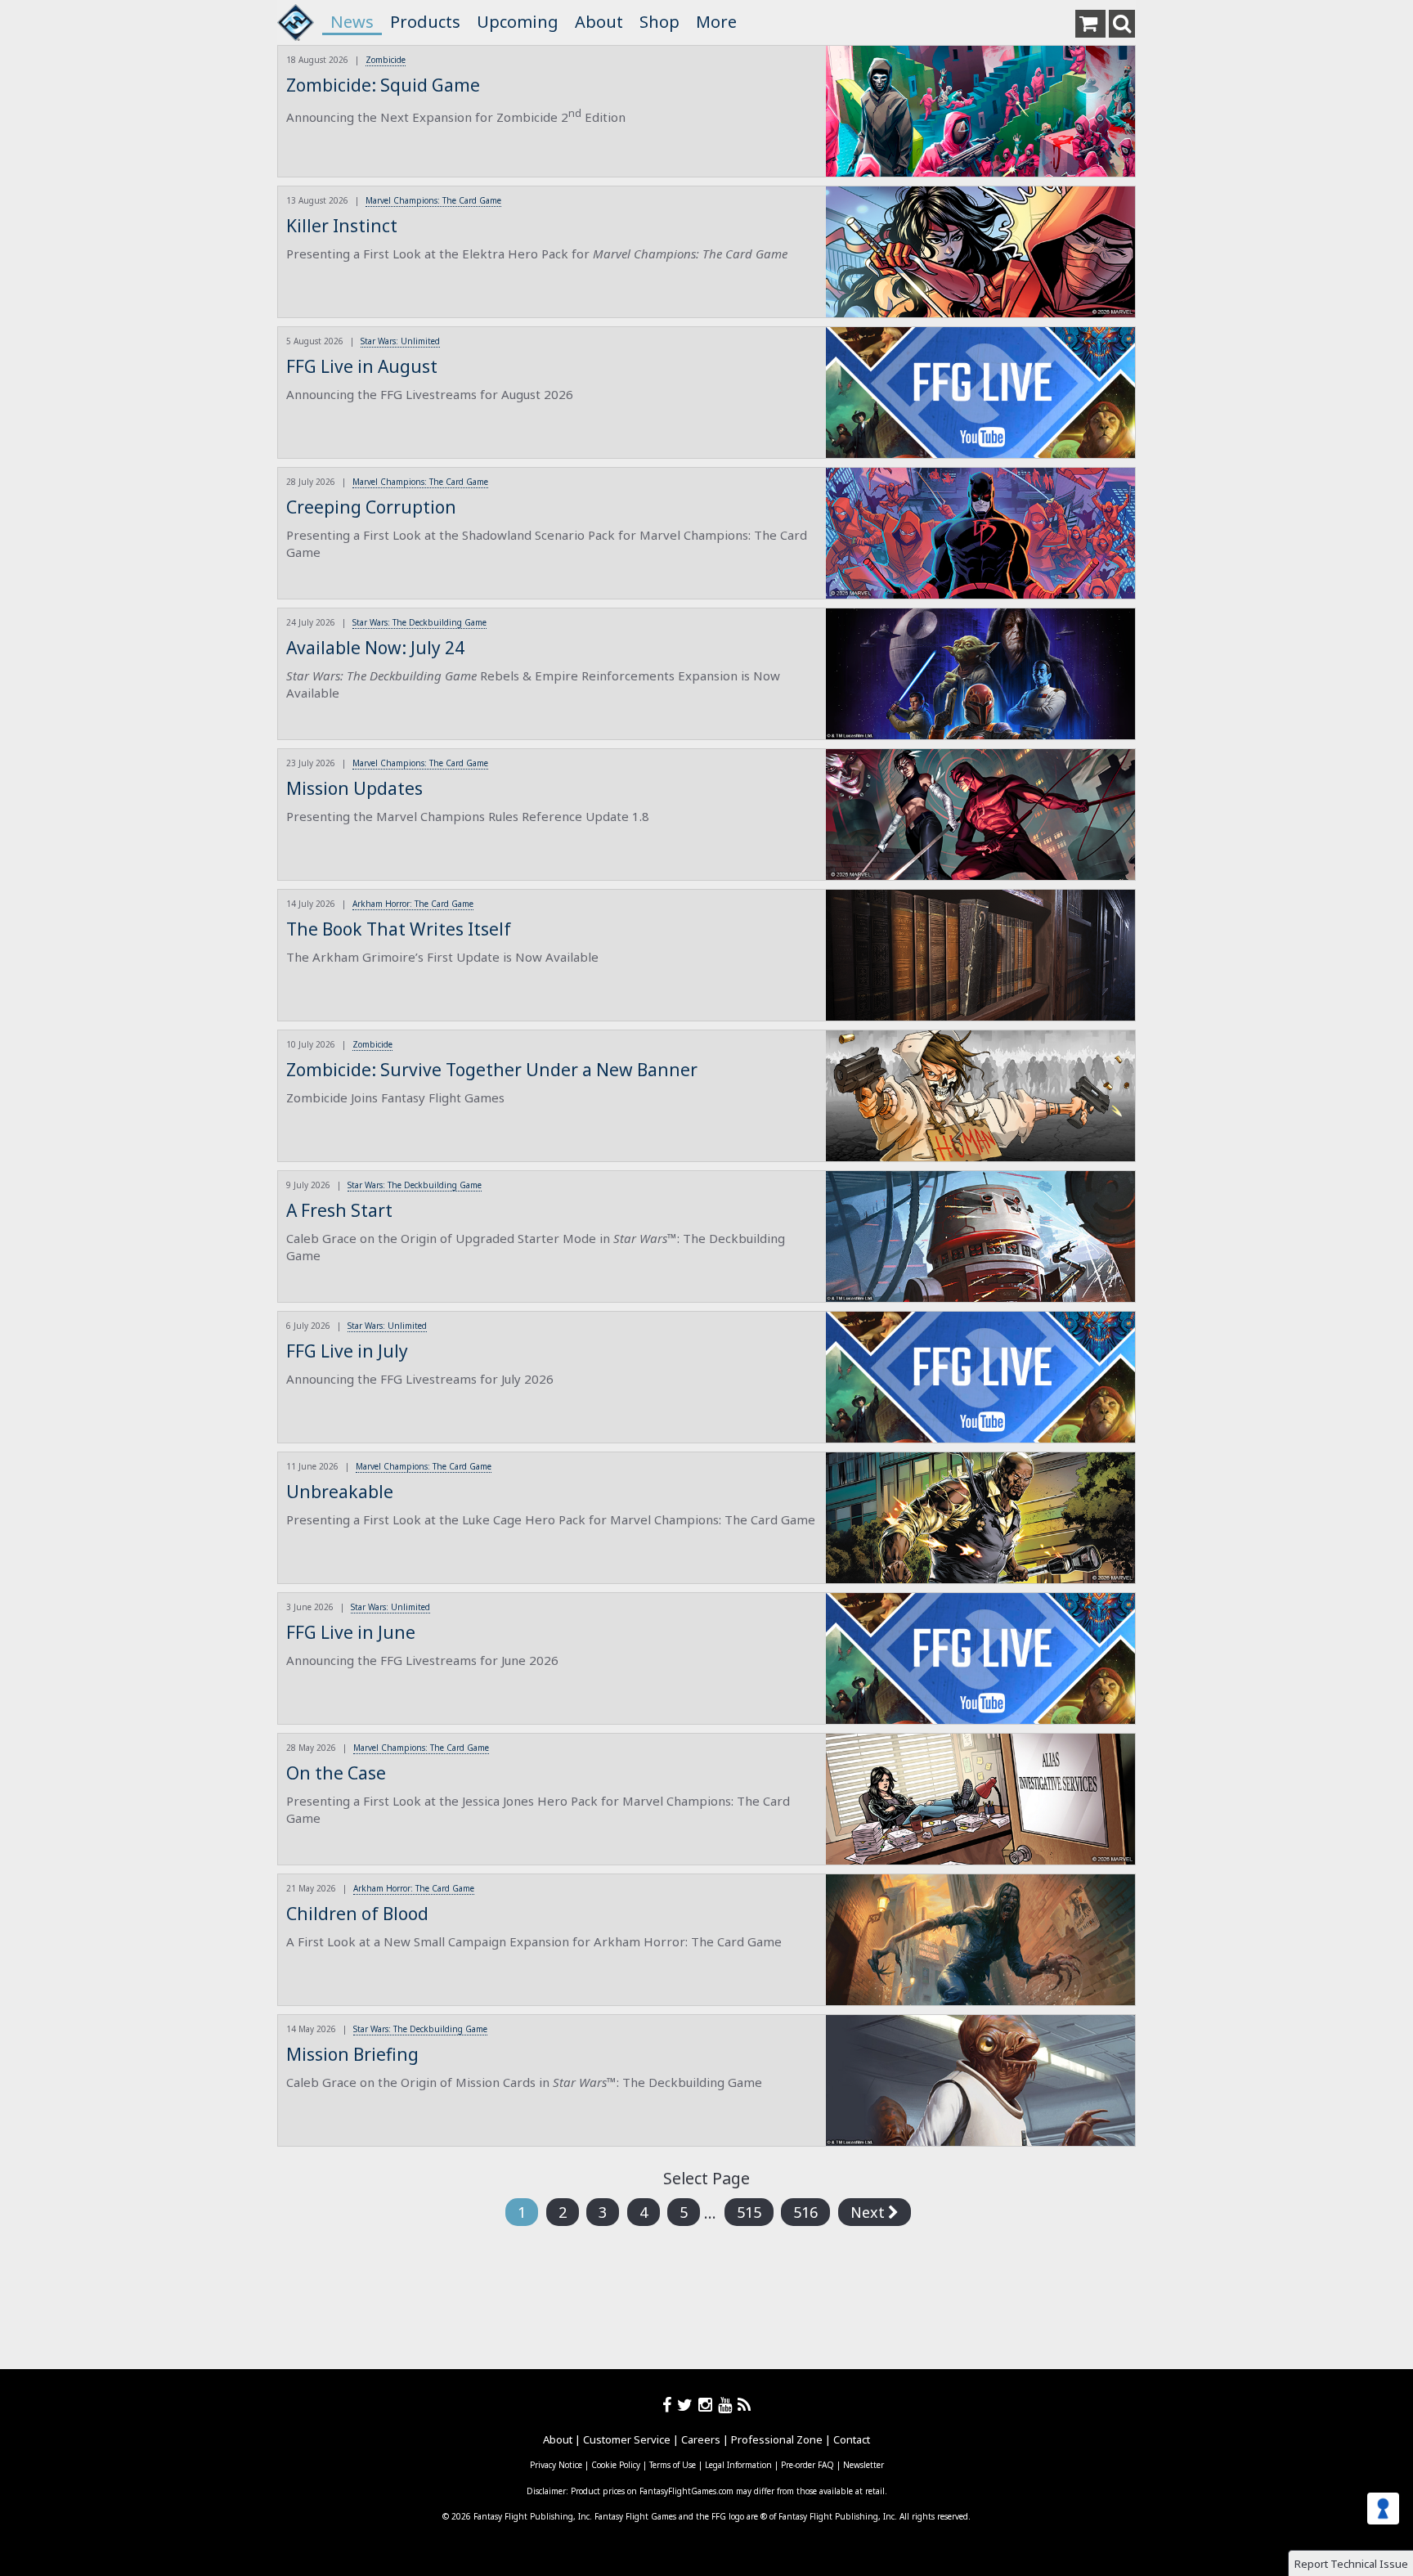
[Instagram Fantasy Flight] (708, 2405)
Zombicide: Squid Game (383, 85)
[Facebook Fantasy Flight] (670, 2405)
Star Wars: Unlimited (400, 341)
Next (868, 2212)
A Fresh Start (339, 1210)
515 (749, 2212)
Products (425, 22)
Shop (659, 22)
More (716, 22)
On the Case (336, 1773)
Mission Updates (354, 788)
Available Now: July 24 (375, 648)
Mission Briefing (352, 2054)
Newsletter (863, 2465)
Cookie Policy (616, 2465)
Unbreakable (340, 1492)
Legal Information (738, 2465)
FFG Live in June (351, 1632)
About (599, 22)
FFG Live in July (347, 1351)
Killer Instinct (342, 226)
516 (805, 2212)
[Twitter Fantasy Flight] (688, 2405)
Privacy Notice (556, 2465)
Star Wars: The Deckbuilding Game (419, 622)
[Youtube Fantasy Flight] (728, 2405)
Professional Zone (777, 2439)
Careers (701, 2439)
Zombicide (386, 60)
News (352, 22)
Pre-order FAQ (807, 2465)
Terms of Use (673, 2465)
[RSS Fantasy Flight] (745, 2405)
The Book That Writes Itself (399, 929)
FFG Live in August (362, 366)
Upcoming (518, 22)
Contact (852, 2439)
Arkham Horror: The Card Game (413, 904)
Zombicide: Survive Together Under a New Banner (492, 1070)
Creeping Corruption (371, 507)
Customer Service (627, 2439)
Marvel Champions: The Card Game (433, 200)
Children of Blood (357, 1914)
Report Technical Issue (1351, 2564)
